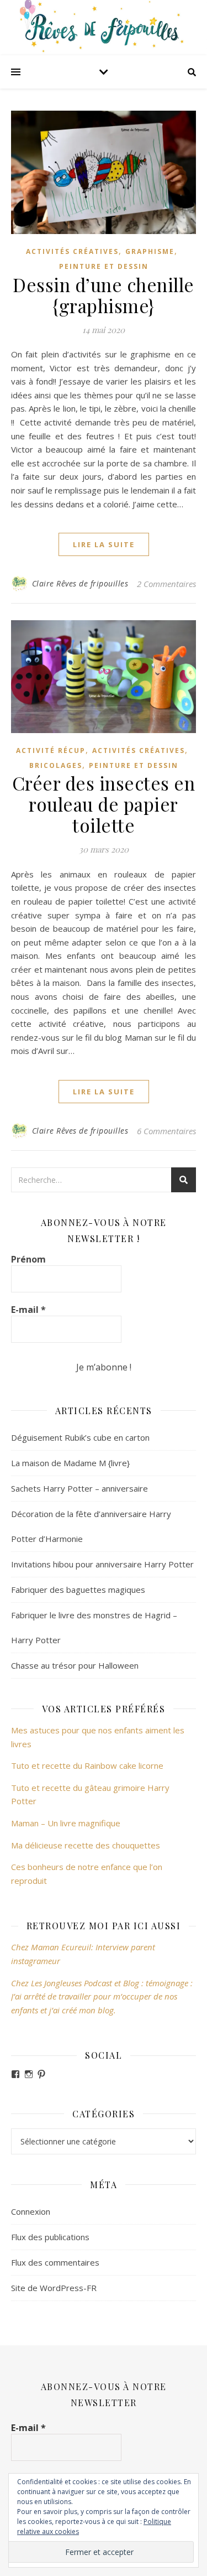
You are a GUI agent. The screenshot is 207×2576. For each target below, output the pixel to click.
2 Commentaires (166, 584)
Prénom (28, 1259)
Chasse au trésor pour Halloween (75, 1665)
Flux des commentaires (55, 2262)
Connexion (31, 2211)
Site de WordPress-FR (54, 2288)
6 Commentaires (166, 1131)
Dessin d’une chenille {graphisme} (104, 295)
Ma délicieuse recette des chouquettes (87, 1845)
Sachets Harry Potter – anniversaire (79, 1488)
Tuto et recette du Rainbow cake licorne (87, 1765)
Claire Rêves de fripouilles (80, 583)
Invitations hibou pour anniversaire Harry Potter (102, 1564)
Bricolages (56, 765)
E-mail (28, 1310)
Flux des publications (50, 2237)
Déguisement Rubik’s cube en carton (80, 1437)
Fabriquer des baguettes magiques (78, 1590)
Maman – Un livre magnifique (66, 1823)
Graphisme (150, 251)
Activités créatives (72, 251)
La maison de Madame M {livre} (70, 1463)
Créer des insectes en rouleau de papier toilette (104, 804)
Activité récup (51, 751)
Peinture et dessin (104, 266)
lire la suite (104, 544)
